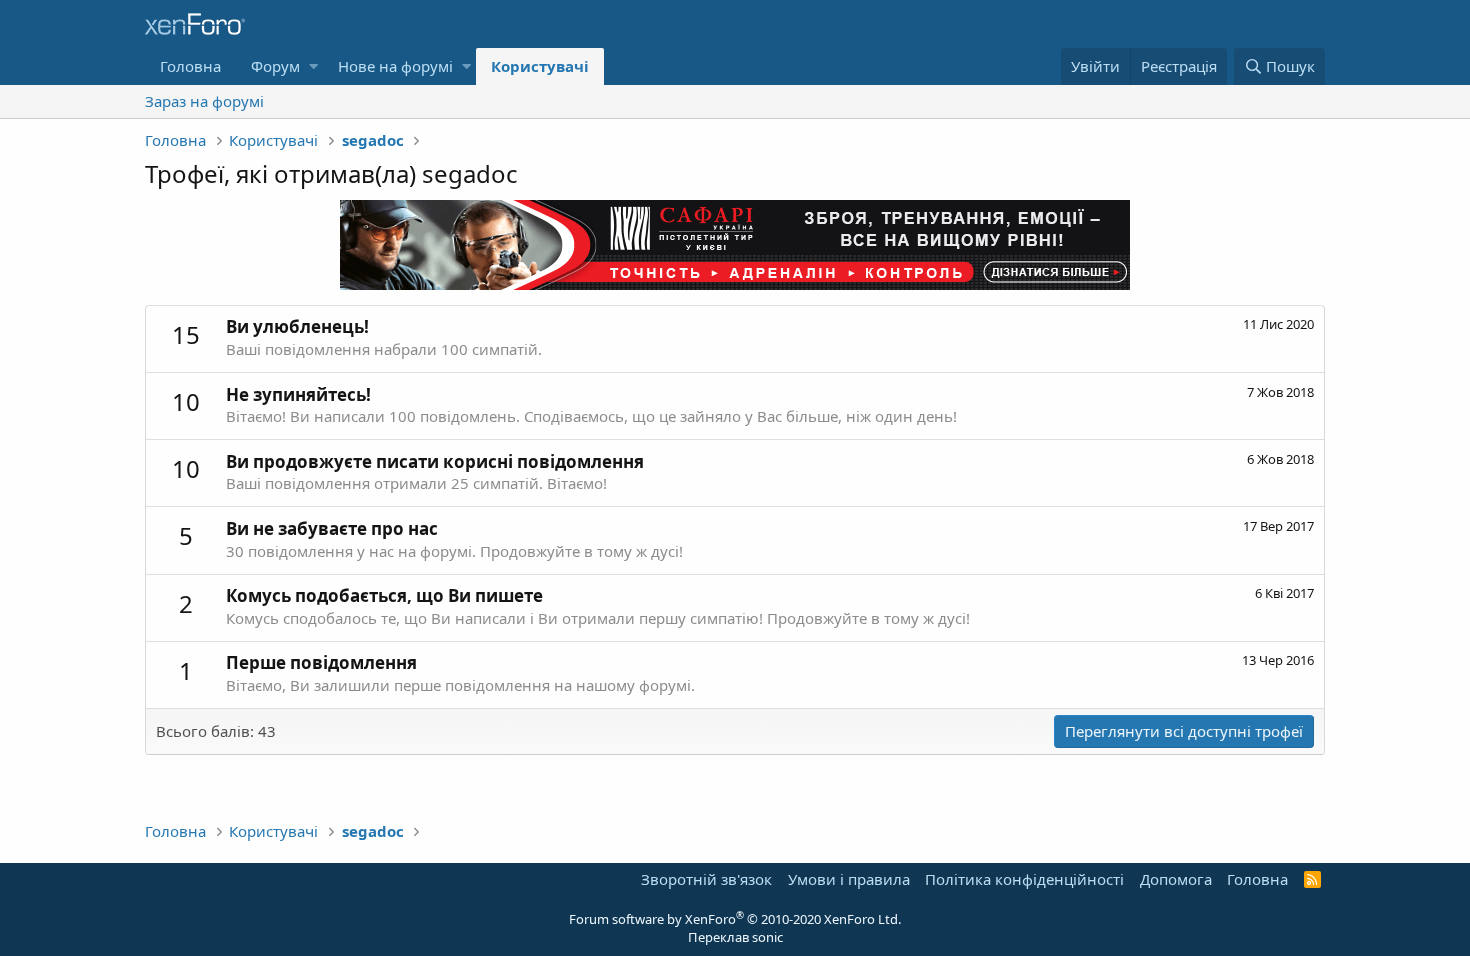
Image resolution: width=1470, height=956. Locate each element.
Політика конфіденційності (1024, 879)
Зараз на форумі (204, 101)
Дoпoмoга (1176, 879)
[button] (313, 66)
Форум (275, 66)
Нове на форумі (395, 66)
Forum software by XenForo (735, 919)
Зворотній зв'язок (706, 879)
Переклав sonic (735, 937)
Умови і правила (849, 879)
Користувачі (540, 66)
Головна (190, 66)
